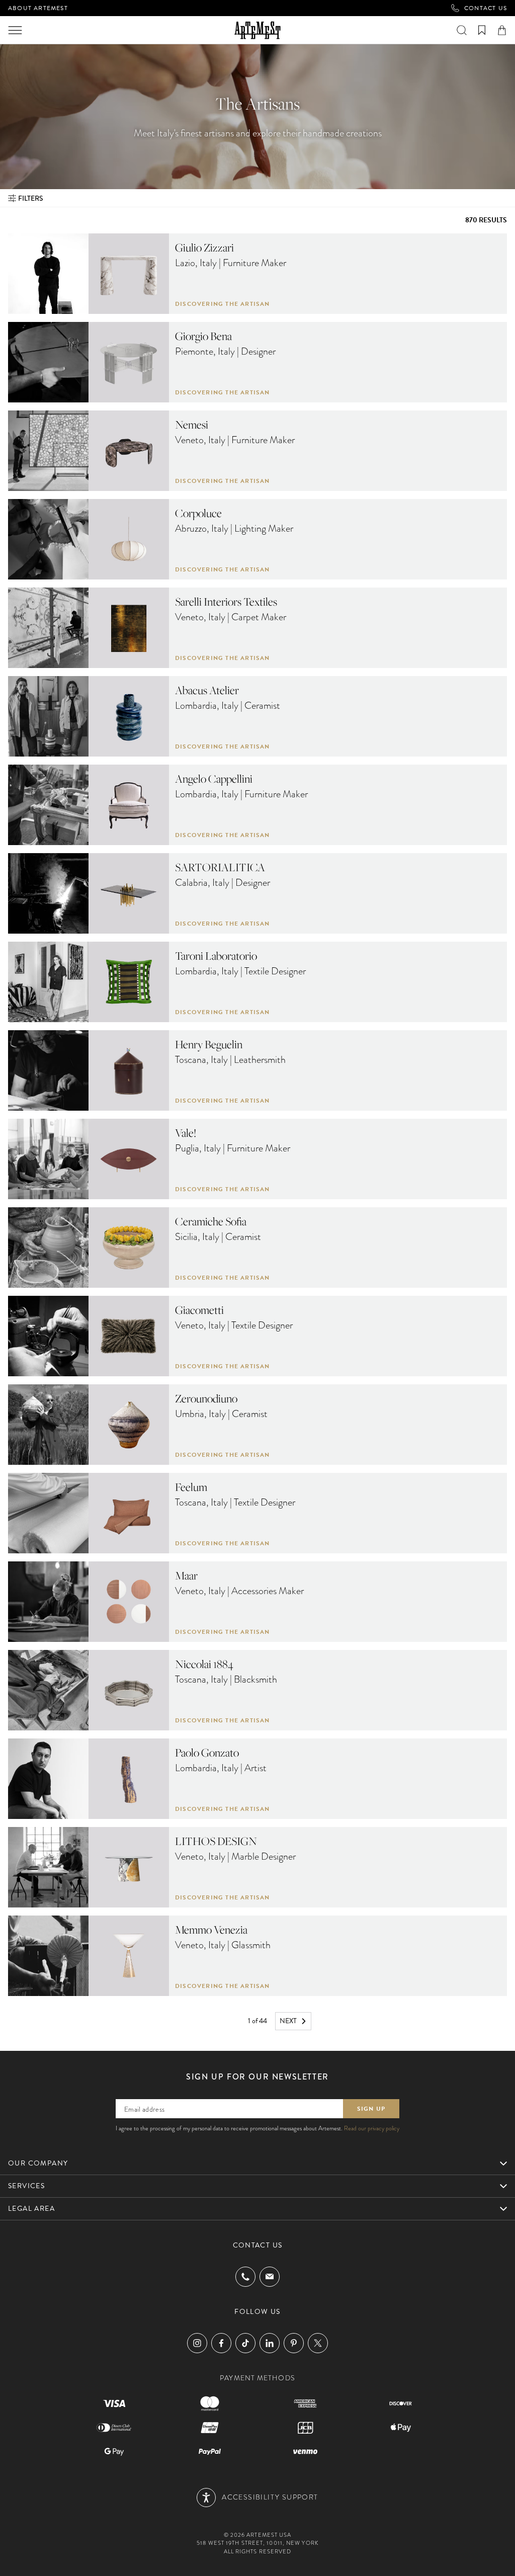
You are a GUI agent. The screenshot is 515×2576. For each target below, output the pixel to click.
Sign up (371, 2109)
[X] (318, 2343)
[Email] (270, 2276)
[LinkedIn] (270, 2343)
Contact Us (486, 8)
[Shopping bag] (502, 30)
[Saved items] (482, 30)
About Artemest (38, 8)
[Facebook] (221, 2343)
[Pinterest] (294, 2343)
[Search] (462, 30)
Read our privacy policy (372, 2128)
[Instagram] (197, 2343)
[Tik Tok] (245, 2343)
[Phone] (245, 2277)
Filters (31, 198)
